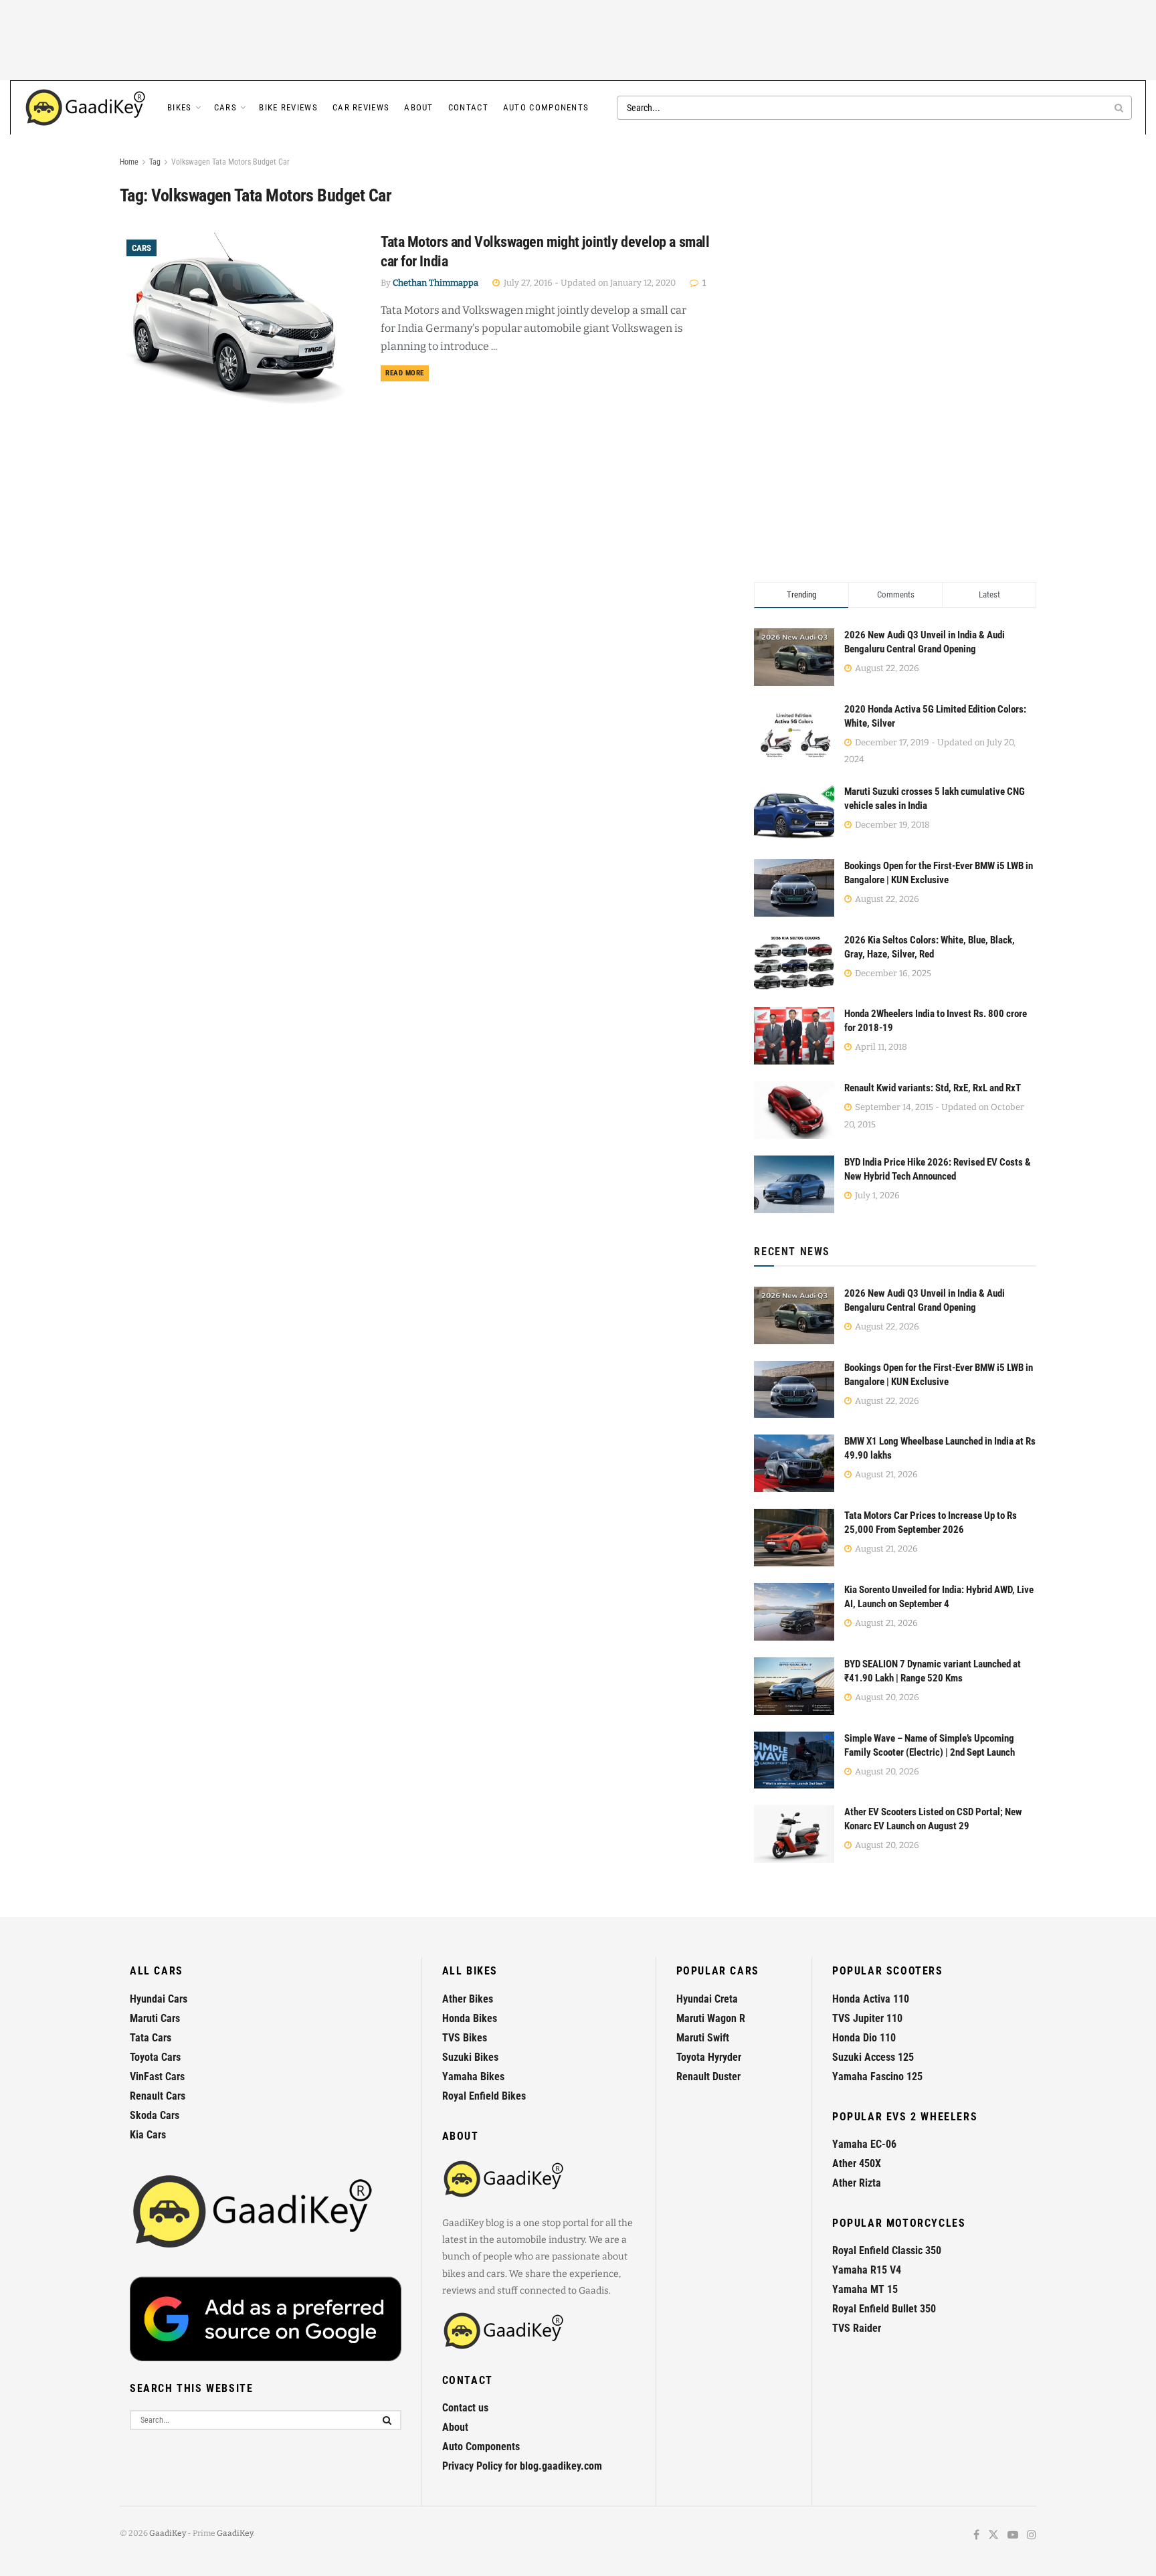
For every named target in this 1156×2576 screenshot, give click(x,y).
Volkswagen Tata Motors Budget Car (230, 162)
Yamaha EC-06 (864, 2144)
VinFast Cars (157, 2077)
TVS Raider (857, 2328)
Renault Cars (158, 2096)
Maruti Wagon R (711, 2018)
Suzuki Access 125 (873, 2057)
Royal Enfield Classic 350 (887, 2250)
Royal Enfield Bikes (484, 2096)
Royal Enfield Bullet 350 (884, 2309)
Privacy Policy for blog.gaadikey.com (522, 2466)
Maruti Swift (703, 2038)
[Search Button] (1120, 108)
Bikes (180, 107)
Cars (225, 107)
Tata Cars (151, 2038)
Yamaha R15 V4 (867, 2270)
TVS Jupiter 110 (867, 2018)
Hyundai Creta (707, 1999)
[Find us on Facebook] (976, 2536)
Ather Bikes (468, 1999)
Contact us (465, 2408)
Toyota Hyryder (709, 2057)
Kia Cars (148, 2135)
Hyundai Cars (159, 1999)
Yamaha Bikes (473, 2077)
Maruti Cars (155, 2018)
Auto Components (546, 107)
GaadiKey (168, 2533)
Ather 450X (857, 2164)
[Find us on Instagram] (1032, 2536)
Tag (155, 162)
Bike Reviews (288, 107)
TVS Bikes (465, 2038)
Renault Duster (708, 2077)
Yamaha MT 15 (865, 2289)
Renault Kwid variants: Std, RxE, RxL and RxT (933, 1088)
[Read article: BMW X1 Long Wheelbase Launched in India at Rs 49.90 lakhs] (794, 1463)
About (419, 107)
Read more (407, 373)
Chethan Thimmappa (436, 283)
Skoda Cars (155, 2115)
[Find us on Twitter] (993, 2536)
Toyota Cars (155, 2057)
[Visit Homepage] (86, 108)
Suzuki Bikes (470, 2057)
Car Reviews (361, 107)
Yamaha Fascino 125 (877, 2077)
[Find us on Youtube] (1013, 2536)
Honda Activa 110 (871, 1999)
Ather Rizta (857, 2183)
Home (129, 162)
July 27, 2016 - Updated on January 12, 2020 (589, 283)
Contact (468, 107)
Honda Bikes (470, 2018)
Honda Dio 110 (864, 2038)
